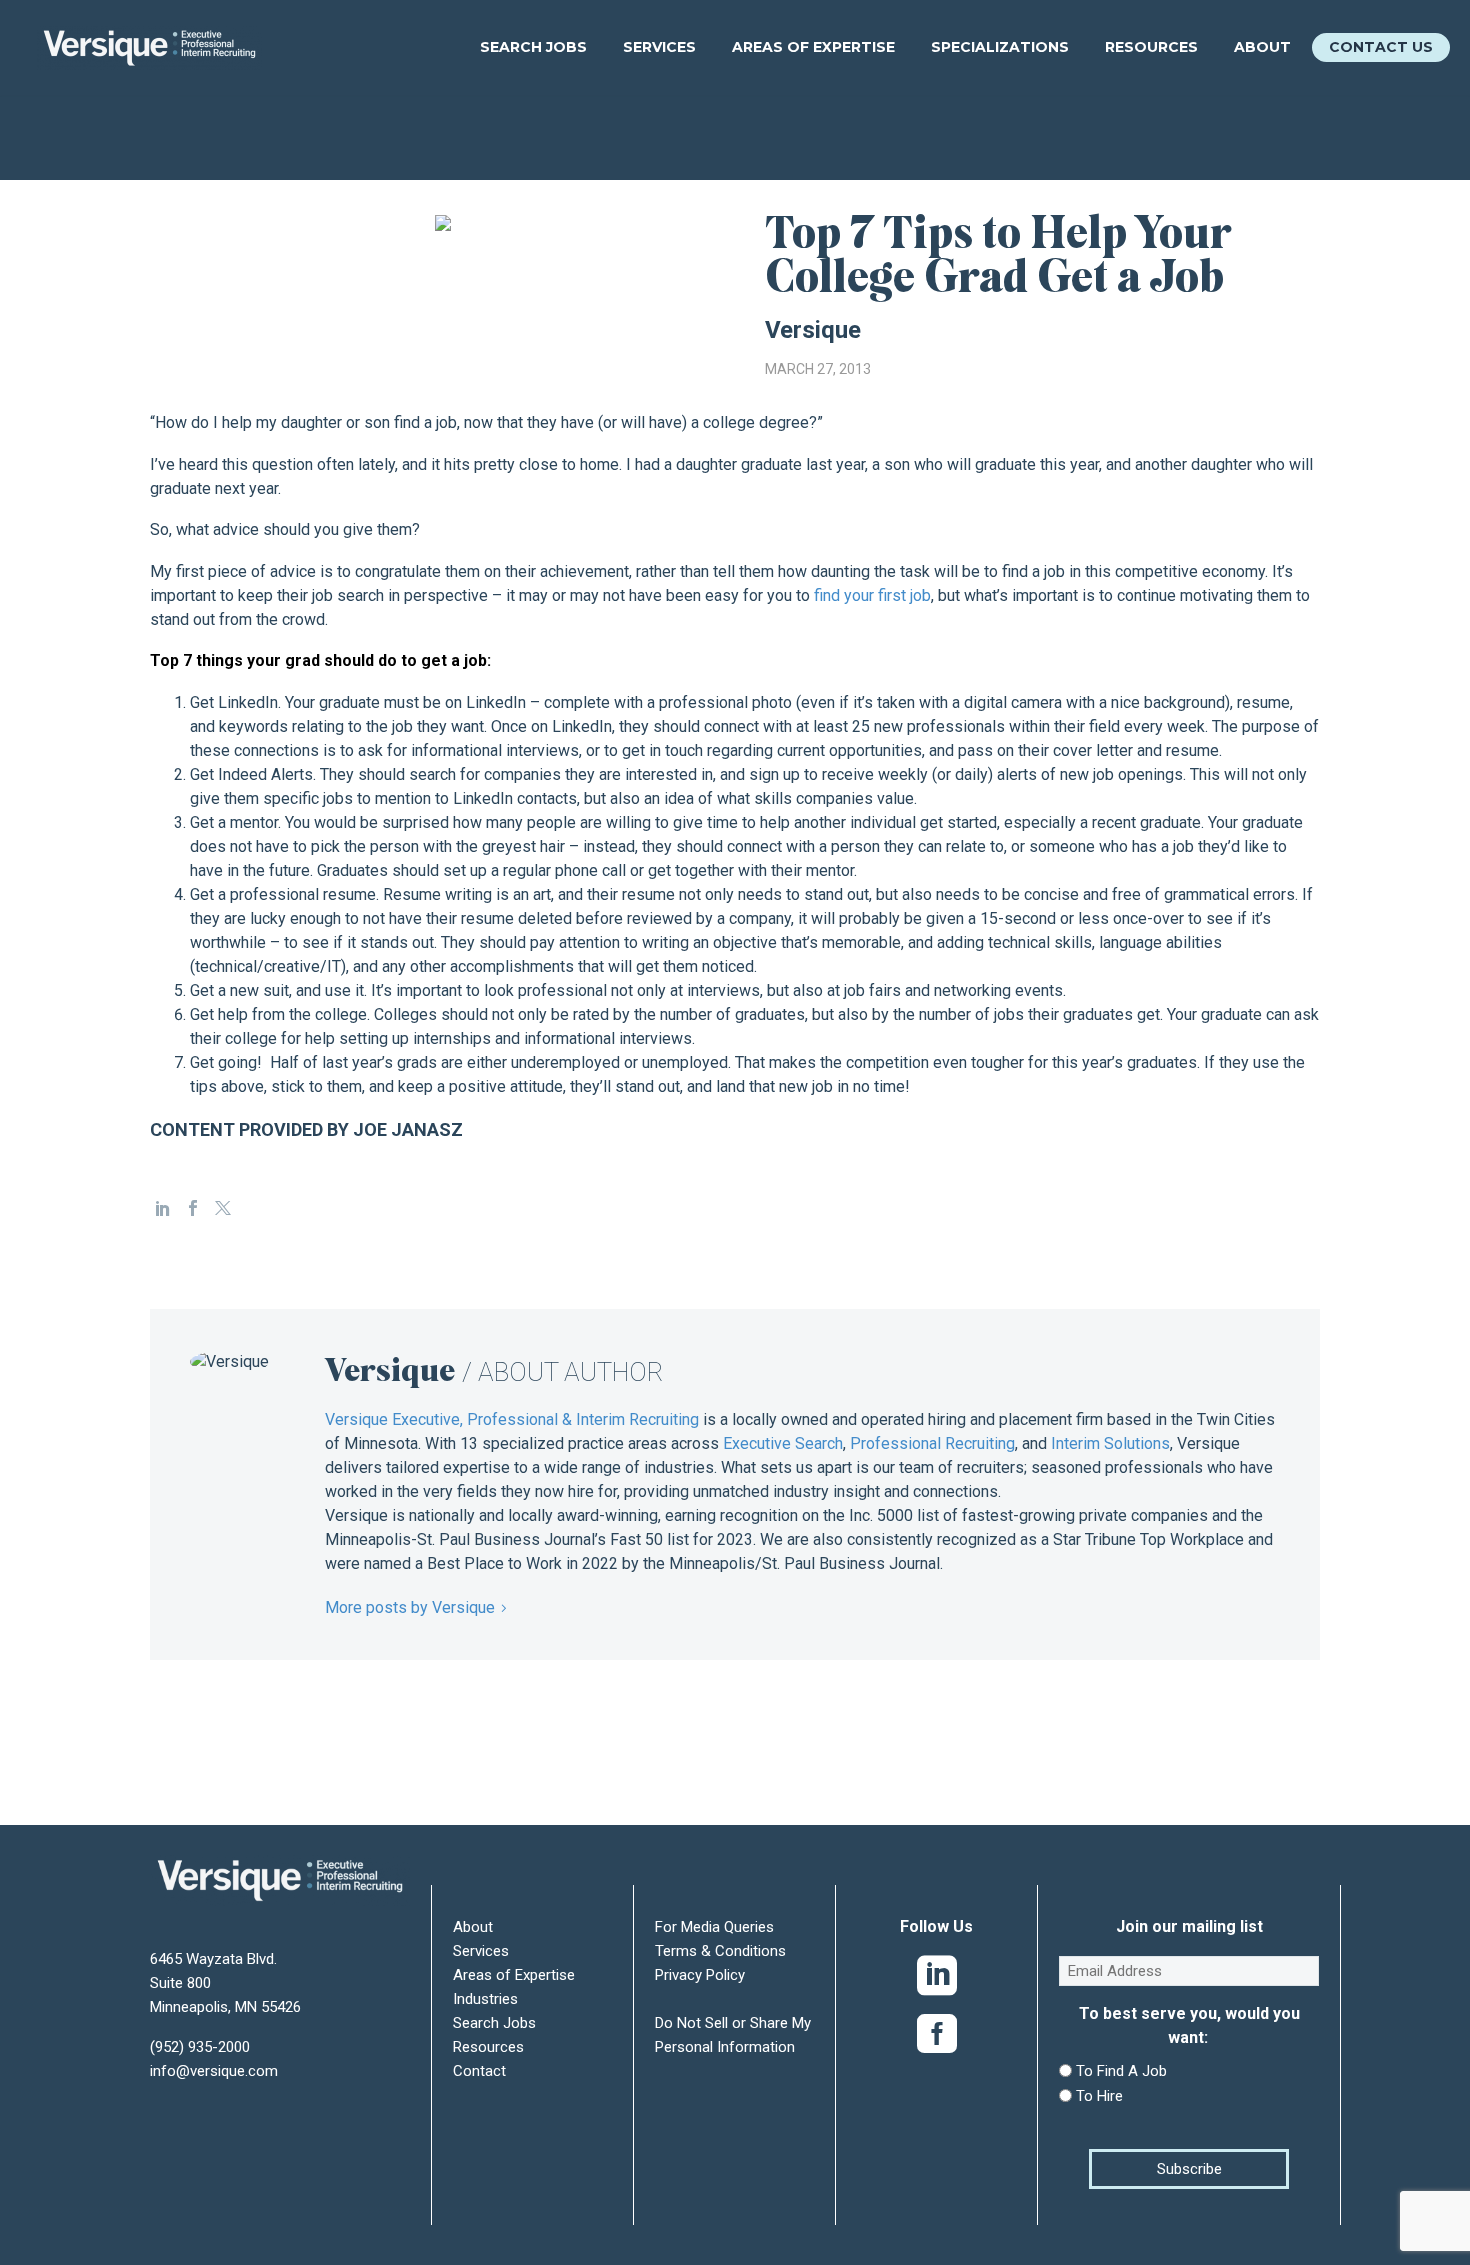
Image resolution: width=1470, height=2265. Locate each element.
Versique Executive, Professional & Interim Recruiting (512, 1419)
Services (659, 47)
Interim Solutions (1110, 1443)
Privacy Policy (700, 1975)
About (1262, 47)
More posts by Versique (410, 1607)
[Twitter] (223, 1208)
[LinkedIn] (163, 1208)
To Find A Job (1121, 2071)
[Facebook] (193, 1208)
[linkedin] (936, 1980)
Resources (1151, 47)
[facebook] (936, 2038)
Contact (479, 2071)
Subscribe (1189, 2169)
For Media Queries (714, 1927)
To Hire (1099, 2096)
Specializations (1000, 47)
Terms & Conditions (720, 1951)
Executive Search (783, 1443)
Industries (485, 1999)
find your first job (872, 595)
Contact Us (1381, 47)
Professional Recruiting (932, 1443)
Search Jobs (533, 47)
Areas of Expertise (813, 47)
